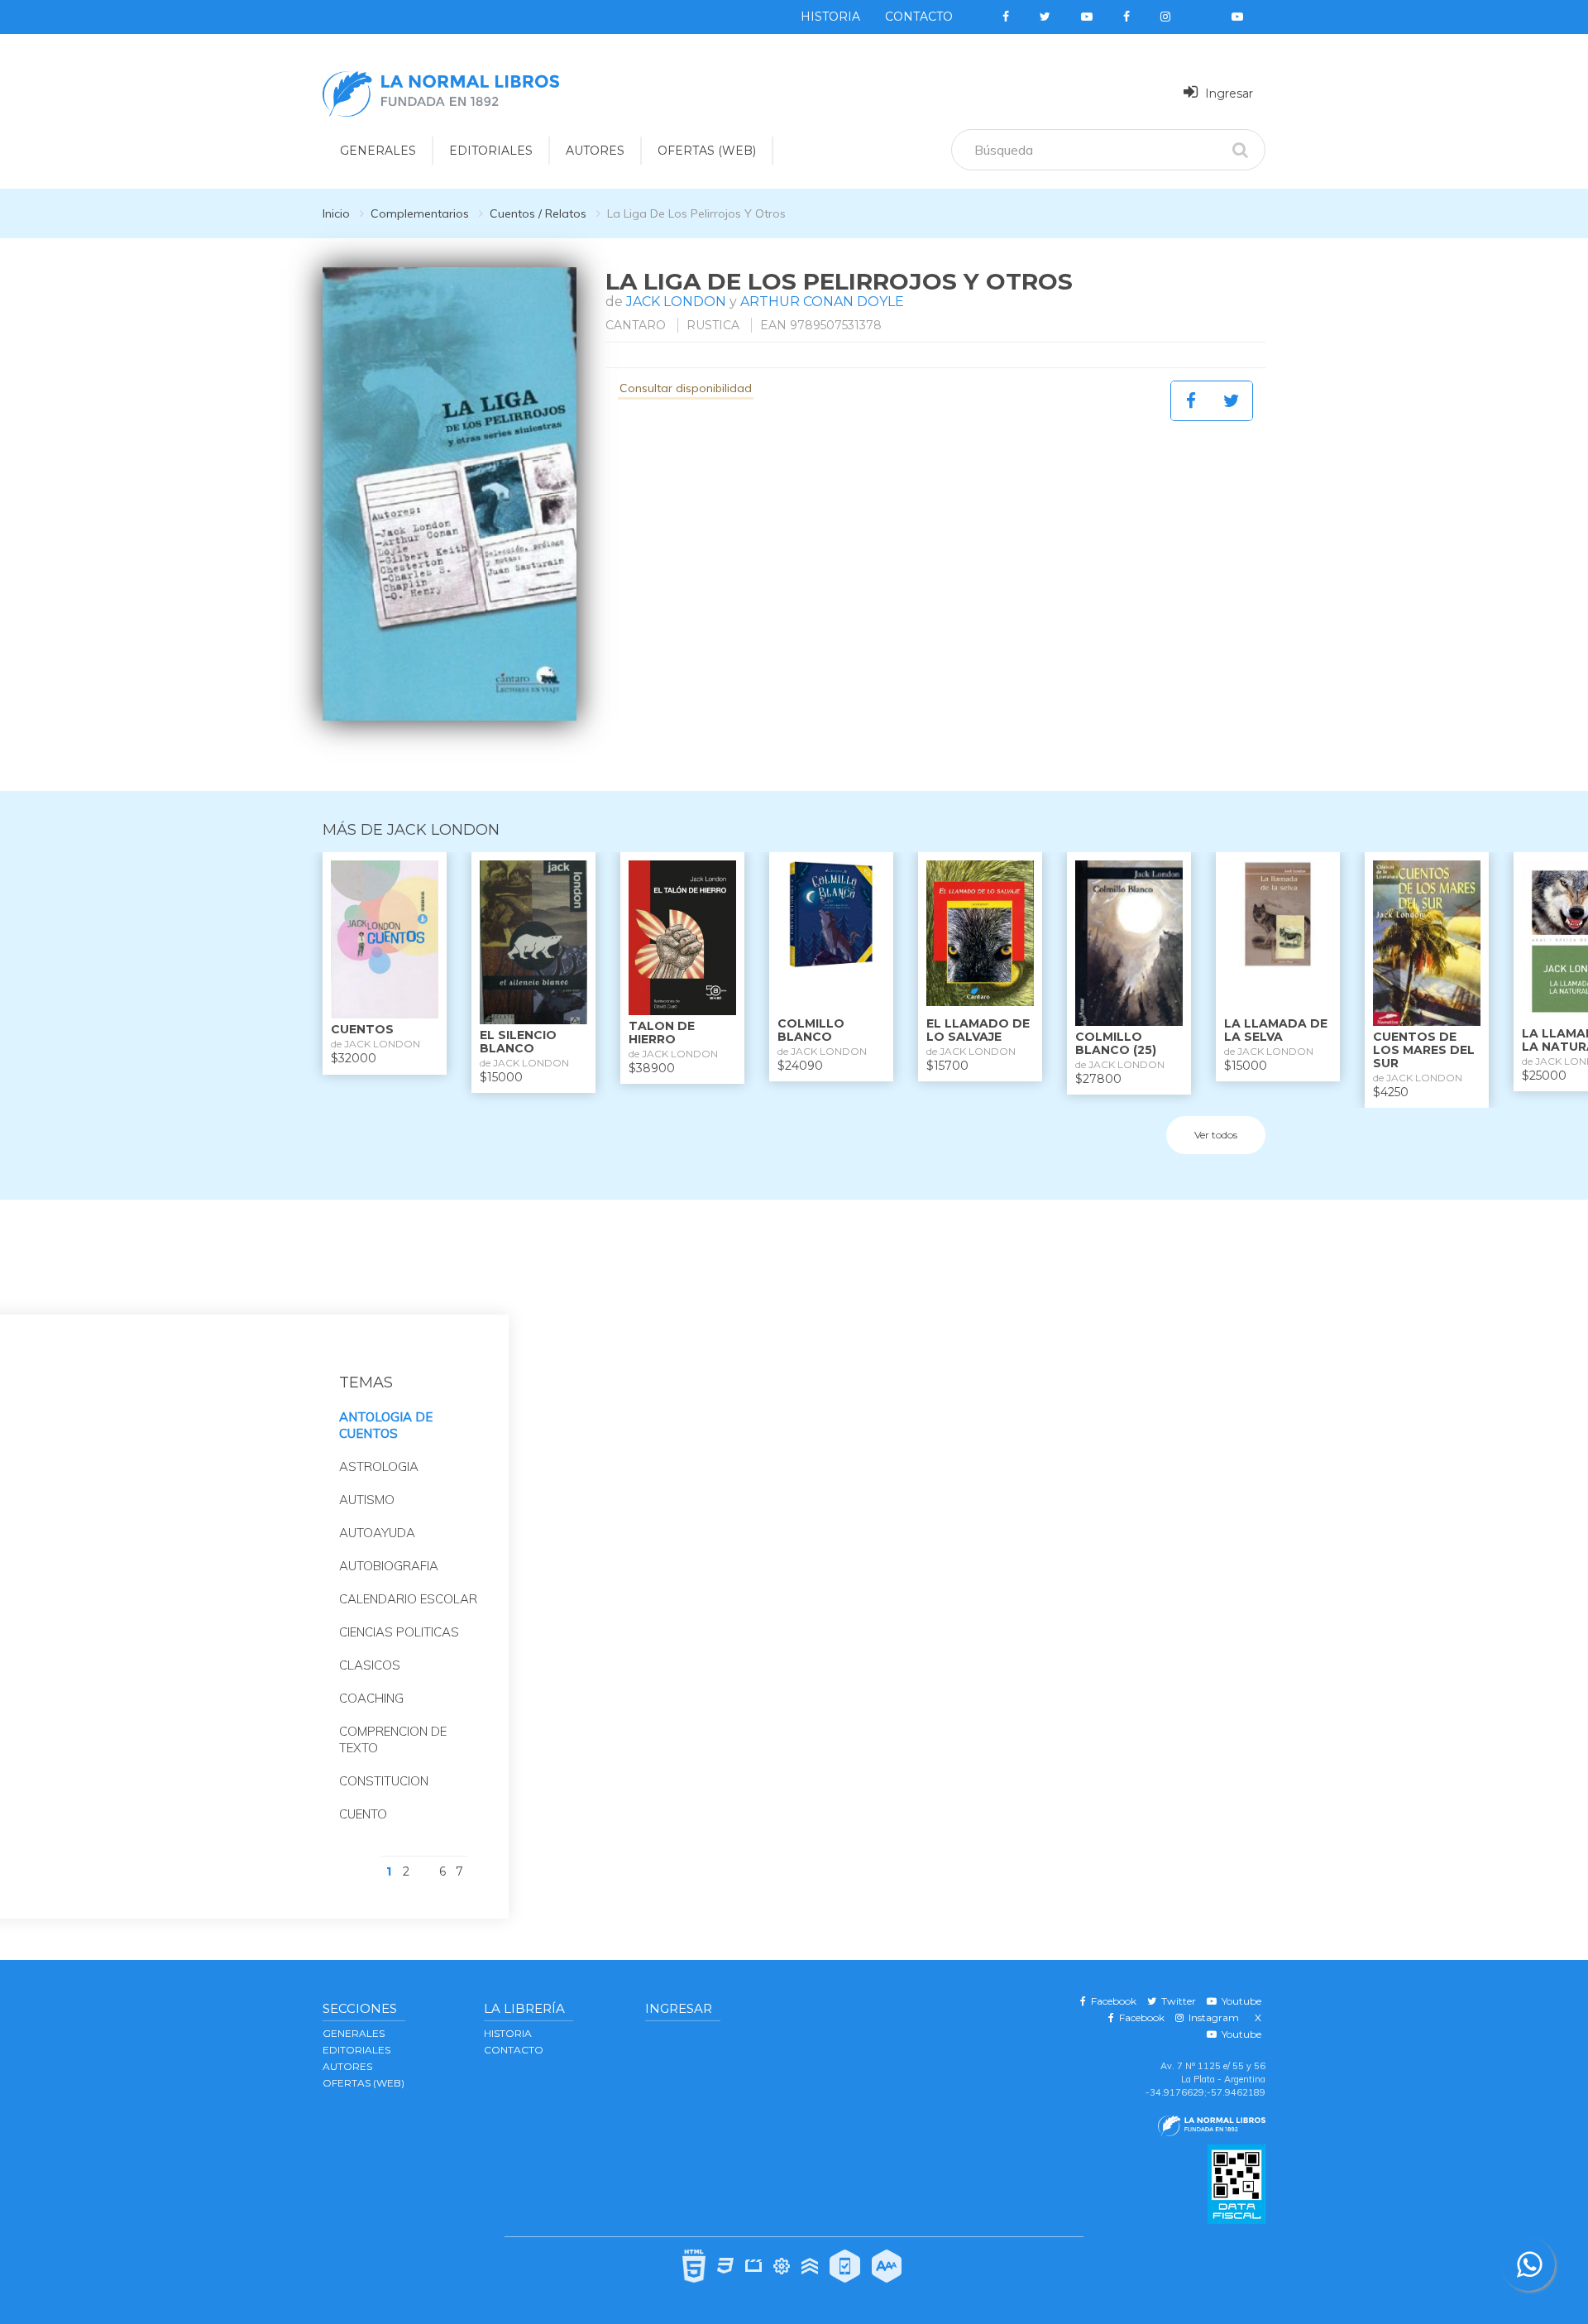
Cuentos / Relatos (538, 213)
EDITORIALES (491, 151)
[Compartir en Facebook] (1191, 401)
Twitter (1176, 2001)
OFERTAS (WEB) (707, 151)
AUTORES (595, 151)
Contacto (919, 17)
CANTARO (636, 325)
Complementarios (420, 213)
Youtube (1239, 2001)
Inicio (336, 213)
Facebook (1111, 2001)
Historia (830, 17)
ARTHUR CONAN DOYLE (822, 302)
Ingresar (1227, 93)
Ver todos (1216, 1135)
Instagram (1211, 2017)
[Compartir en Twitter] (1232, 401)
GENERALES (378, 151)
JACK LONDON (676, 302)
